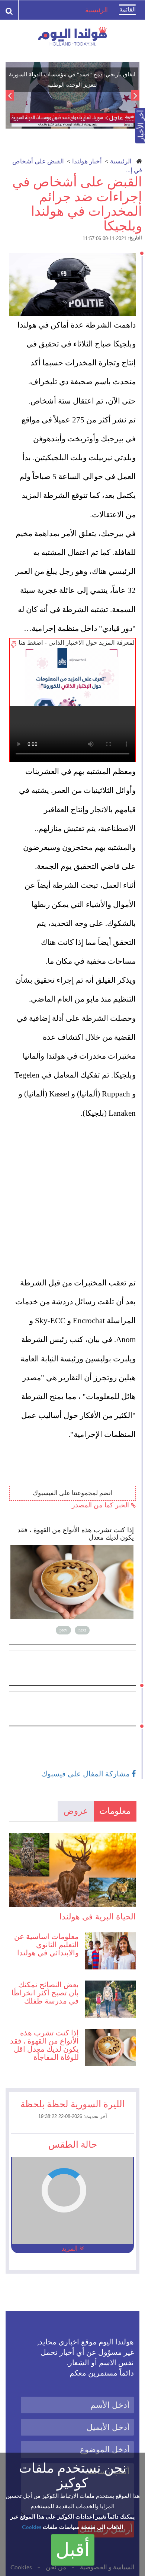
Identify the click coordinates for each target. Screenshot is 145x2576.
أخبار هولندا (87, 161)
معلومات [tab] (115, 1811)
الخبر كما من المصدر (101, 1505)
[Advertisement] (72, 1198)
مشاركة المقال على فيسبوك (86, 1774)
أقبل (73, 2550)
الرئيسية (121, 161)
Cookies (32, 2527)
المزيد (70, 2248)
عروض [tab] (76, 1811)
